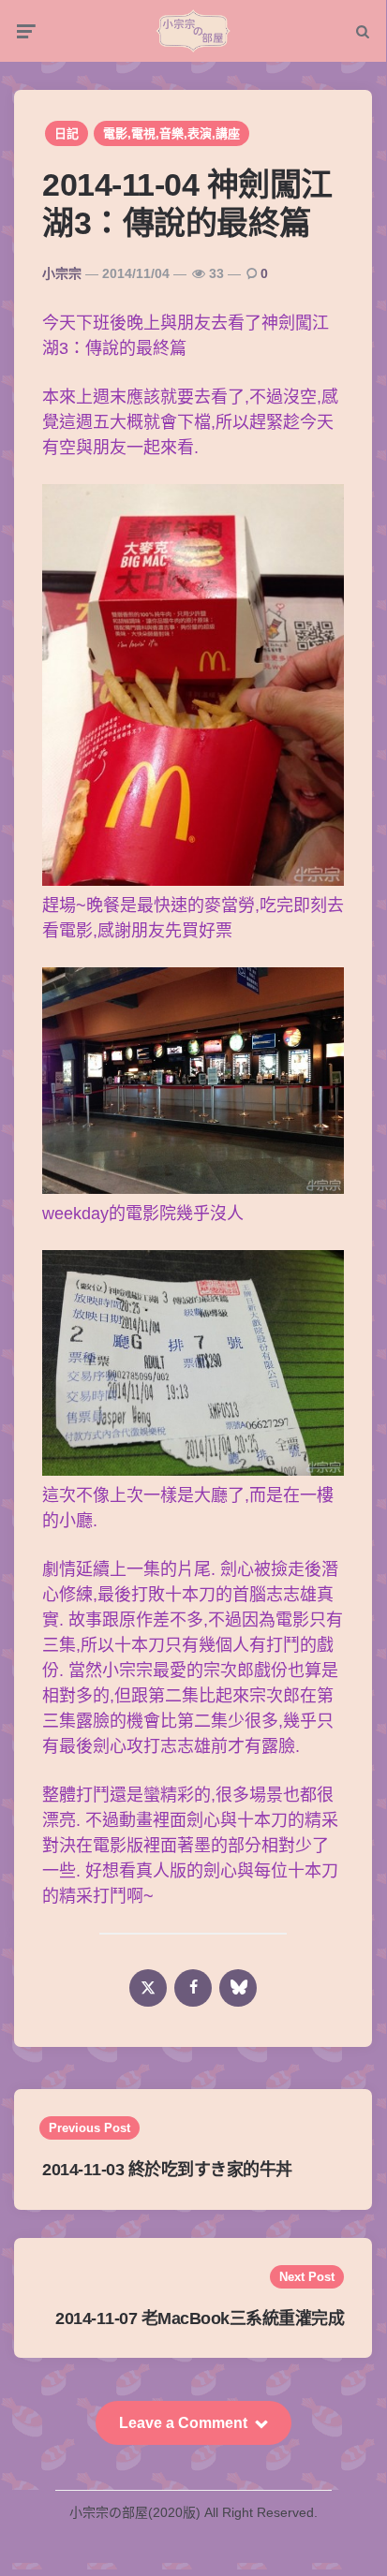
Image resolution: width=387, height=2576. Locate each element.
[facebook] (193, 1988)
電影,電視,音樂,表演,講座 (171, 133)
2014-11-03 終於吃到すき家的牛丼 (167, 2170)
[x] (148, 1988)
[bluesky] (238, 1988)
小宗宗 (62, 273)
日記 (67, 133)
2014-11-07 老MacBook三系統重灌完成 (200, 2318)
